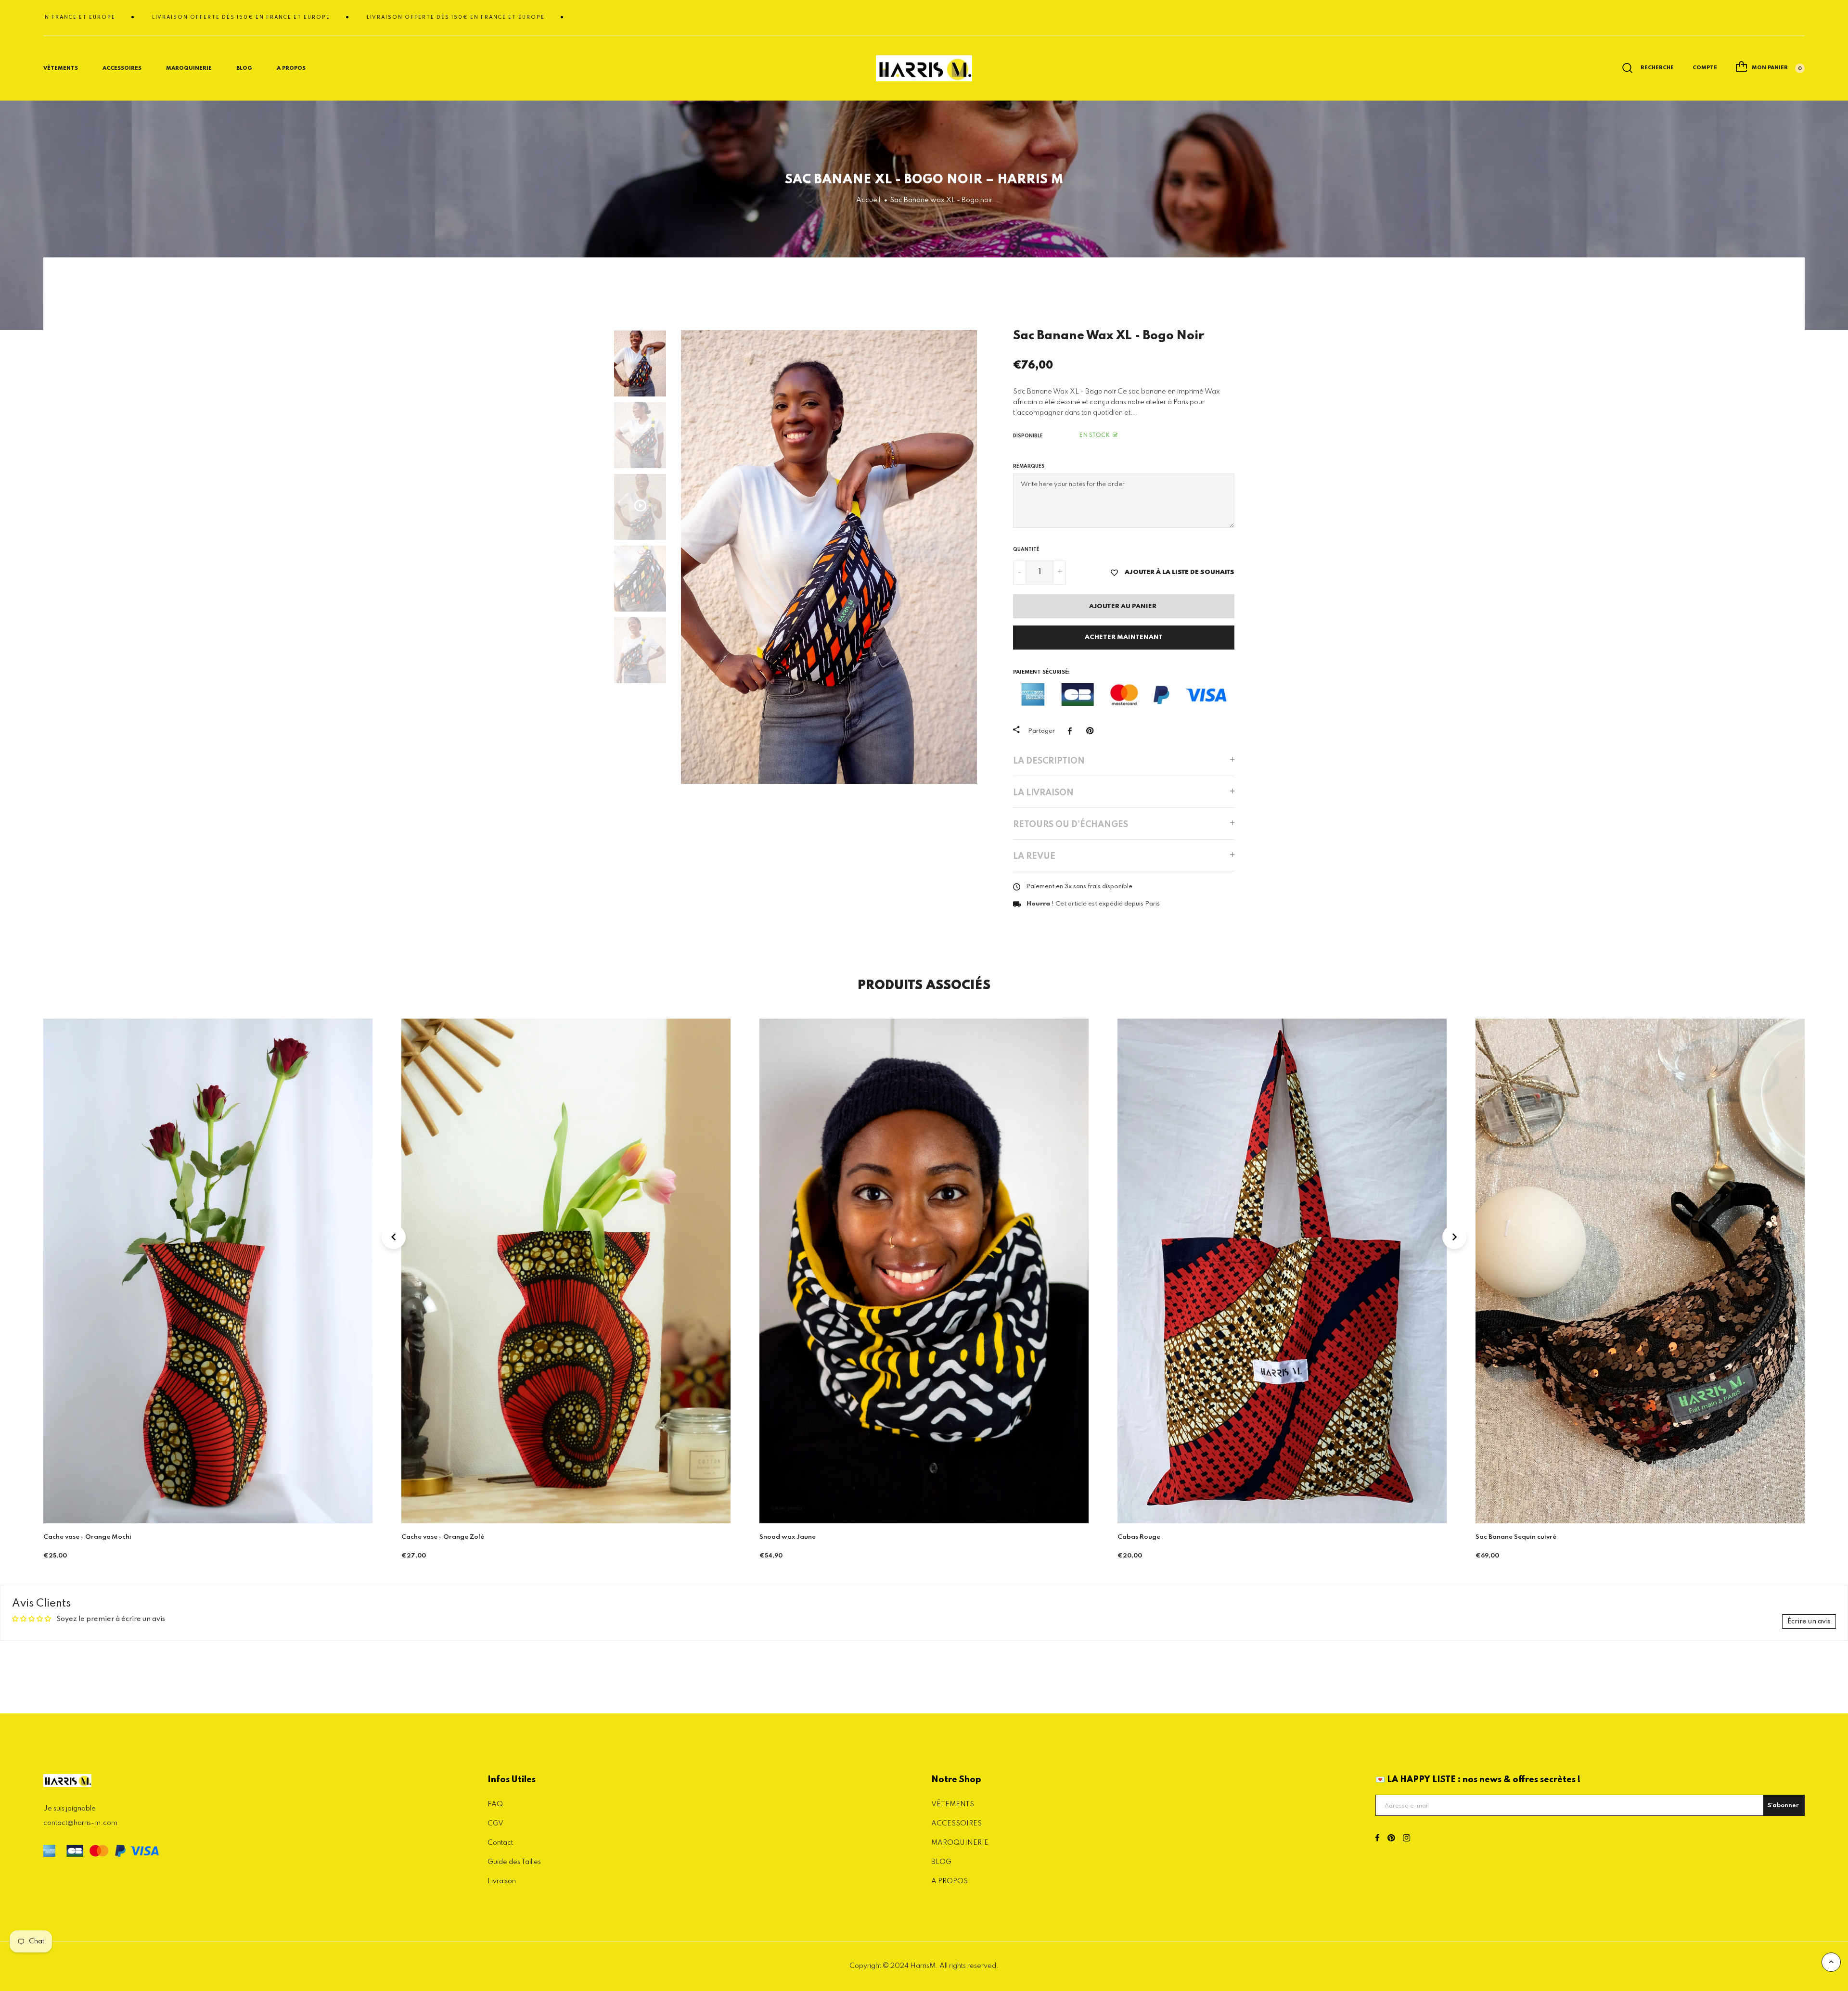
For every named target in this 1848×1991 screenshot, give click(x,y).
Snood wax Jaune (430, 1537)
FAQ (495, 1804)
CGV (495, 1824)
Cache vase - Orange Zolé (85, 1537)
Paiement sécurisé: (1041, 672)
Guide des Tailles (514, 1862)
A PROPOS (950, 1881)
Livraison (502, 1881)
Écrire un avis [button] (1809, 1621)
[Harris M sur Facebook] (1377, 1839)
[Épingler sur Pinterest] (1092, 731)
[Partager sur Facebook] (1072, 731)
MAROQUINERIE (189, 68)
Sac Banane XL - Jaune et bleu (1523, 1537)
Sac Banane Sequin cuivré (1158, 1537)
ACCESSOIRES (956, 1824)
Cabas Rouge (781, 1537)
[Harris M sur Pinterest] (1391, 1839)
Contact (500, 1843)
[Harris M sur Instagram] (1406, 1839)
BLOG (244, 68)
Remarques (1029, 466)
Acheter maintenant (1124, 637)
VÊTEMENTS (953, 1804)
